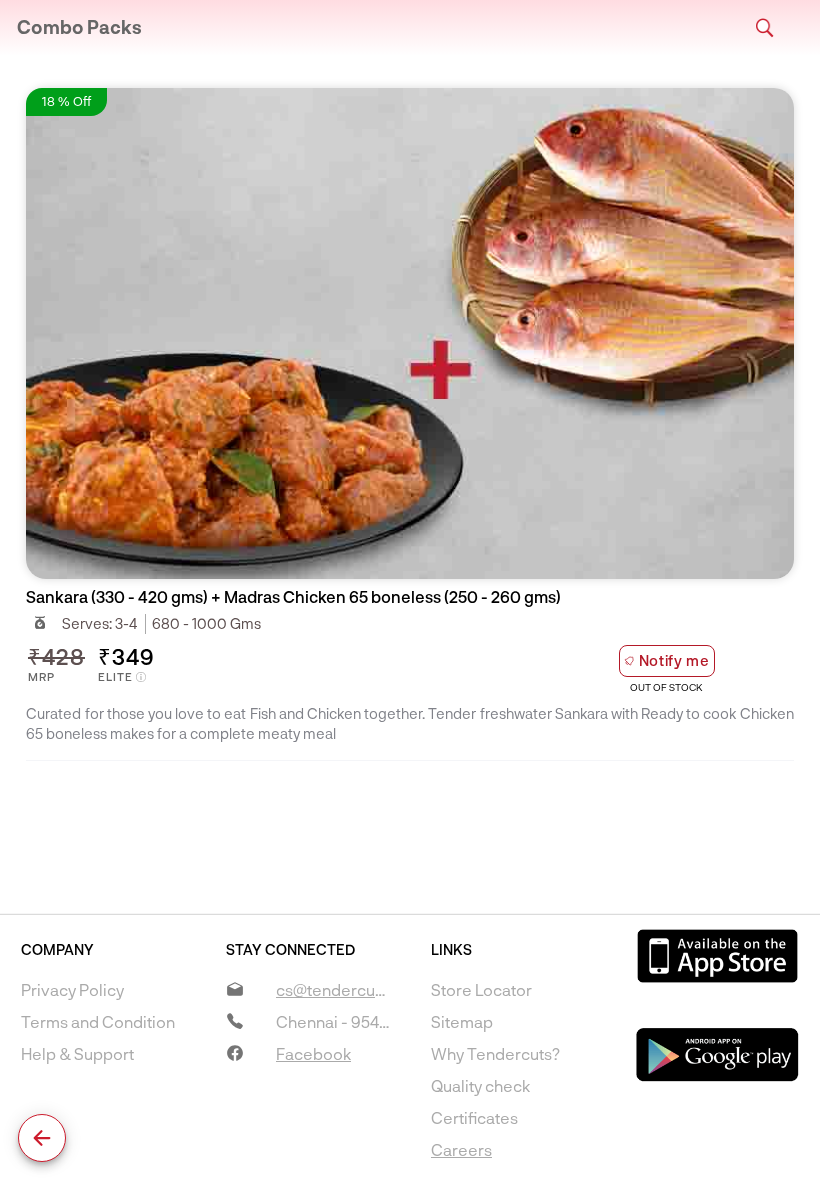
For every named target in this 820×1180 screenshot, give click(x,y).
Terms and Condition (98, 1021)
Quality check (480, 1085)
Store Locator (481, 989)
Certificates (474, 1117)
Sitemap (462, 1021)
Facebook (313, 1053)
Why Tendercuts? (495, 1053)
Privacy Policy (72, 989)
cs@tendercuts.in (340, 989)
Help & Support (77, 1053)
